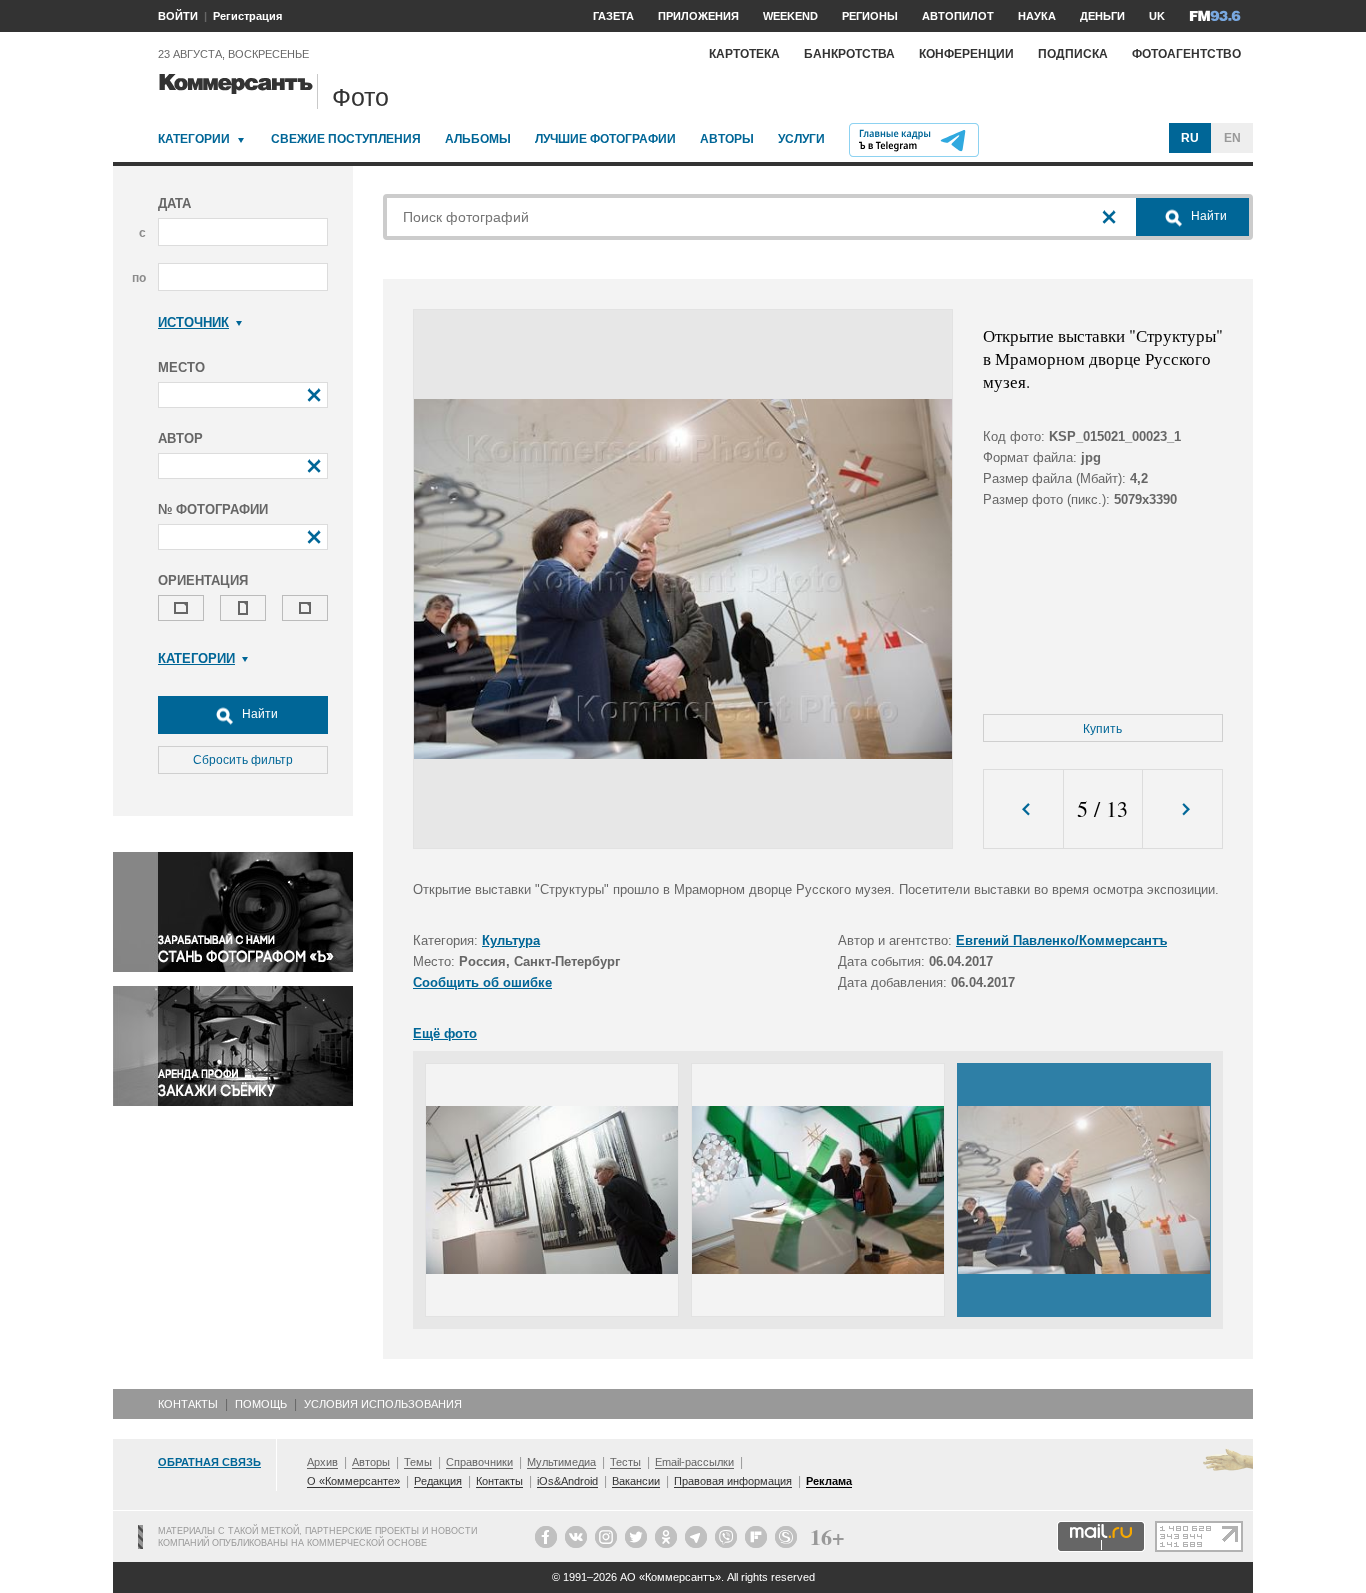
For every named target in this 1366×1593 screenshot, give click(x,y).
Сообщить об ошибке (482, 982)
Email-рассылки (694, 1462)
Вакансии (636, 1481)
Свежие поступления (346, 139)
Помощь (261, 1404)
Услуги (801, 139)
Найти (258, 714)
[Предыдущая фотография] (1023, 809)
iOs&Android (567, 1481)
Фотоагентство (1186, 54)
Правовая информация (733, 1481)
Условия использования (383, 1404)
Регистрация (247, 16)
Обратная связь (209, 1462)
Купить (1102, 729)
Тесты (625, 1462)
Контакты (188, 1404)
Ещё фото (445, 1033)
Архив (322, 1462)
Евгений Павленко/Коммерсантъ (1061, 940)
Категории (194, 139)
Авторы (727, 139)
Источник (193, 322)
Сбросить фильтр (243, 760)
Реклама (829, 1481)
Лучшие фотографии (605, 139)
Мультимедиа (561, 1462)
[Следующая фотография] (1182, 809)
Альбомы (478, 139)
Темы (418, 1462)
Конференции (966, 54)
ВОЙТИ (178, 16)
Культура (511, 940)
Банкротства (849, 54)
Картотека (744, 54)
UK (1157, 16)
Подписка (1073, 54)
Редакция (438, 1481)
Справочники (479, 1462)
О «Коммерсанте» (353, 1481)
